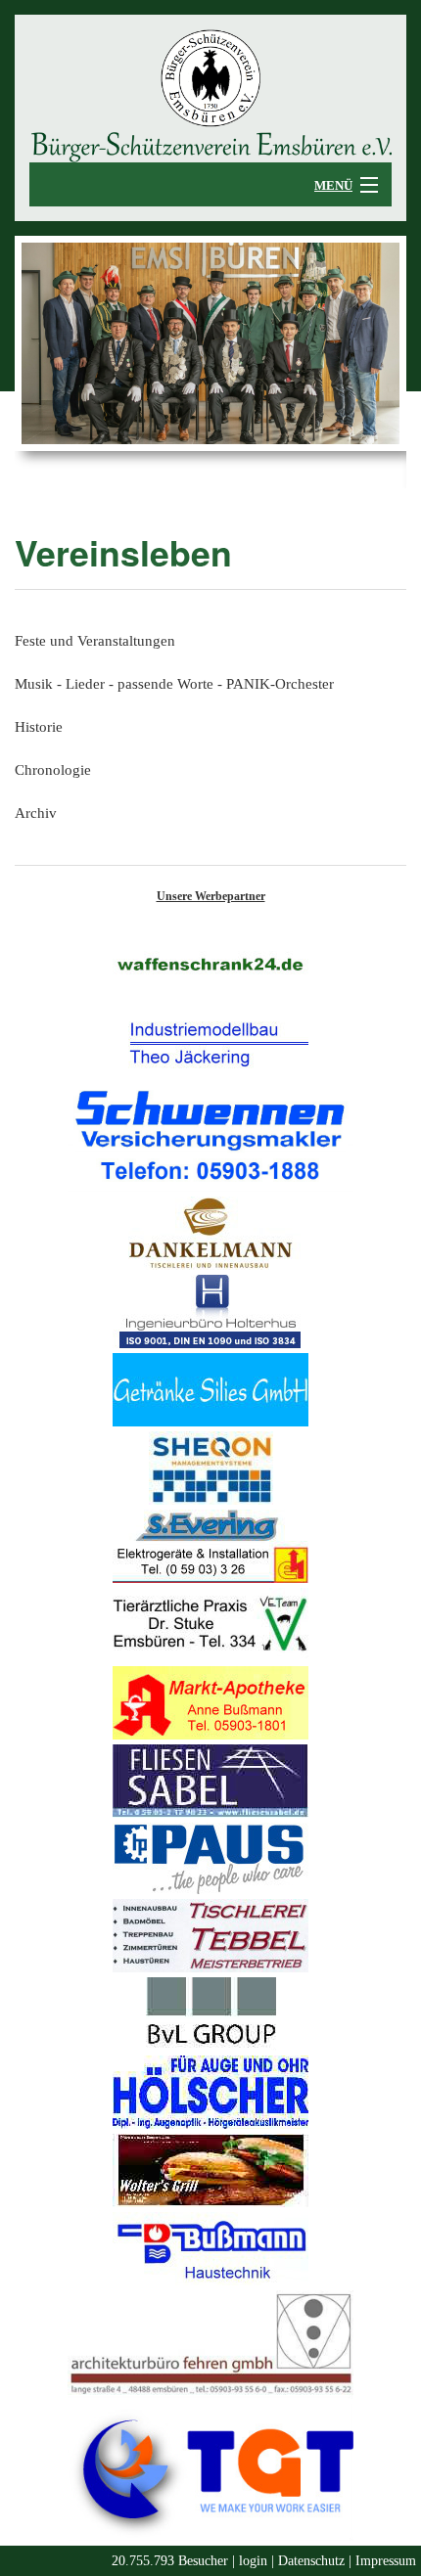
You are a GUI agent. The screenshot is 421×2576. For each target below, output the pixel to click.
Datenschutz (311, 2561)
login (253, 2561)
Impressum (386, 2561)
